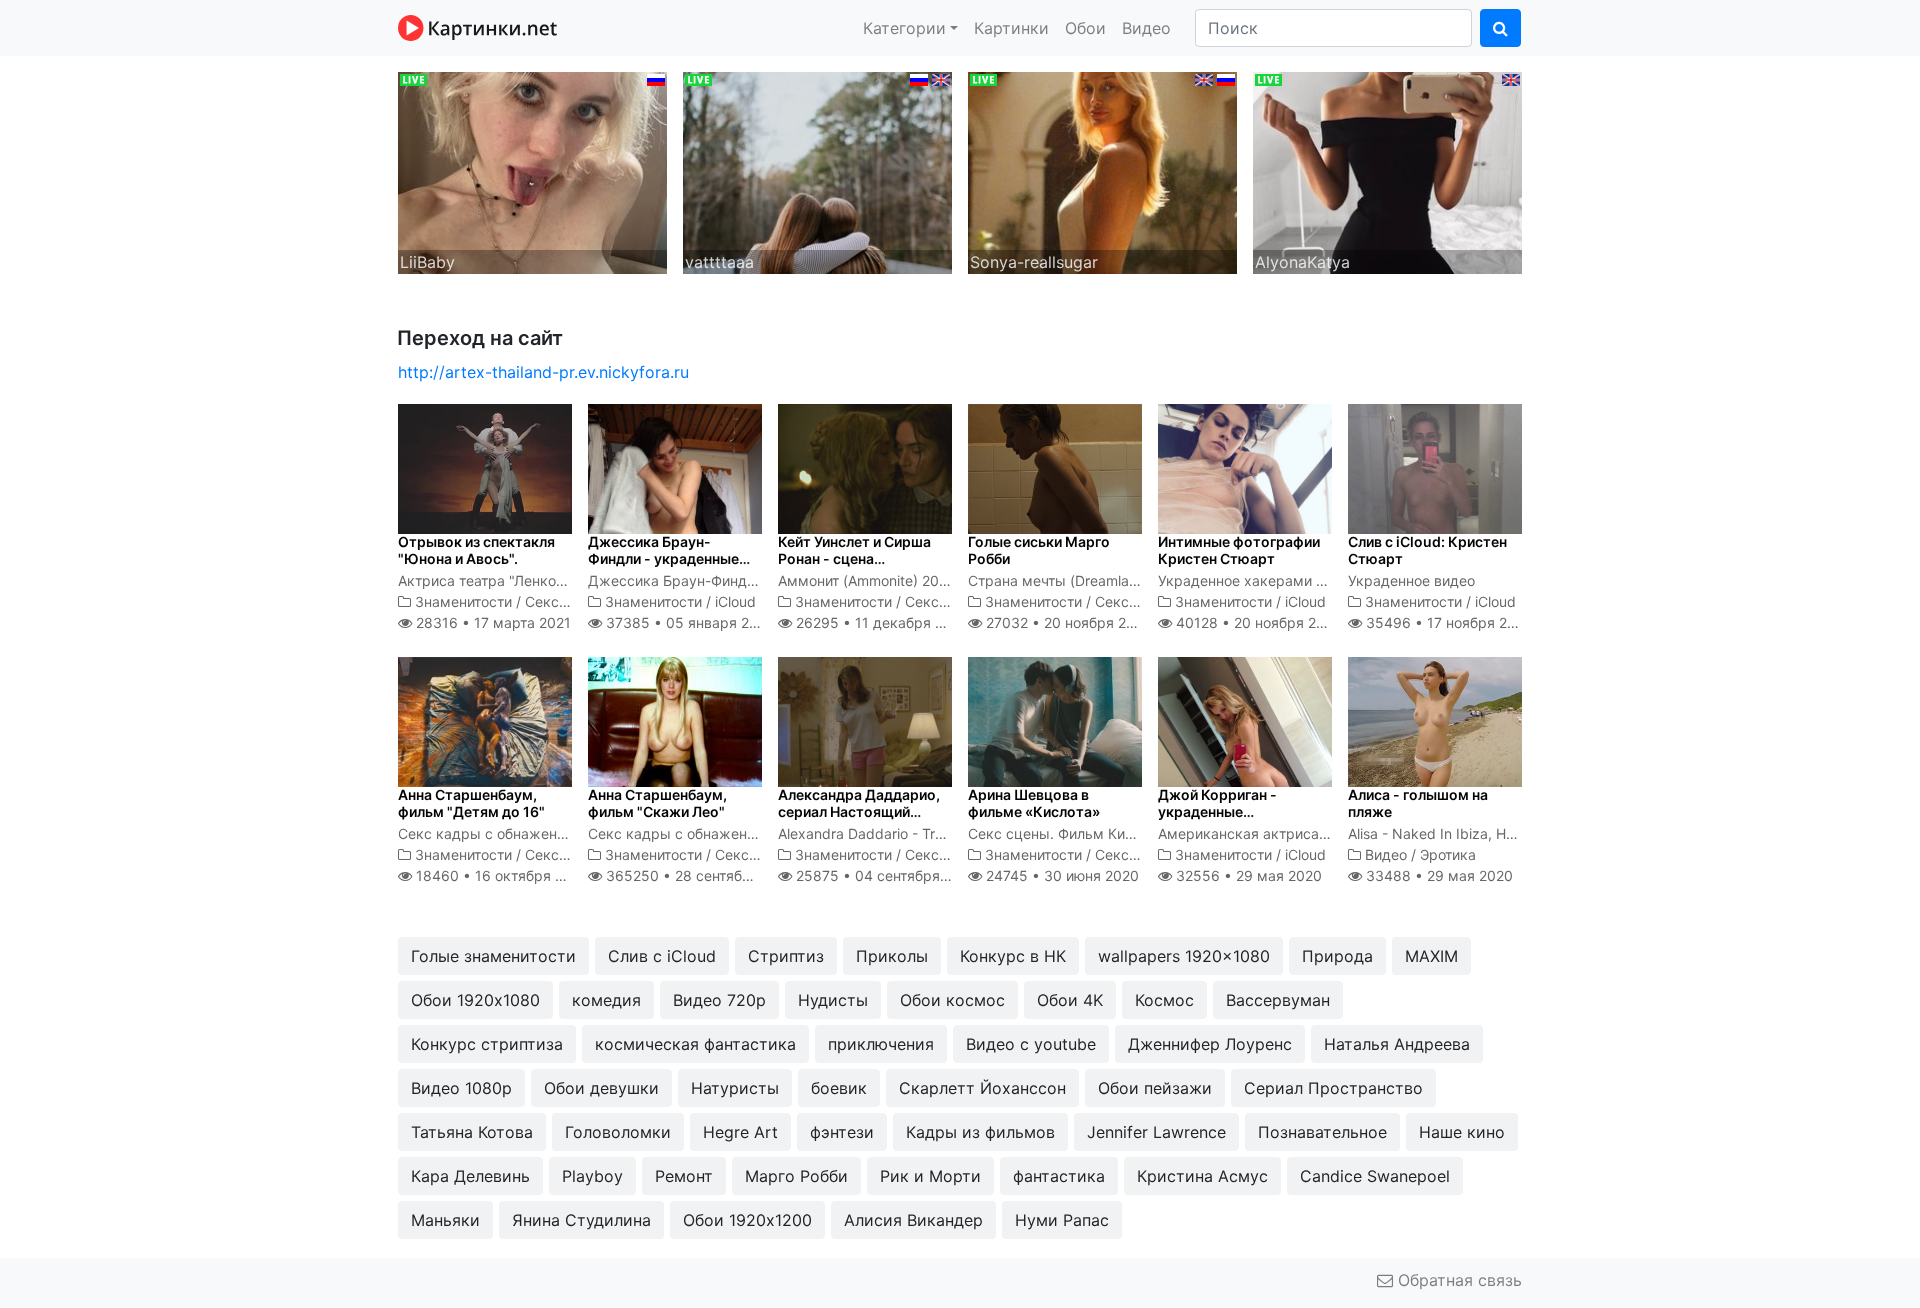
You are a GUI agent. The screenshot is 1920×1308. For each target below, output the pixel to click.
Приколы (892, 956)
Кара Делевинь (470, 1176)
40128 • (1257, 622)
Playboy (592, 1176)
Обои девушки (601, 1088)
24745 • (1060, 875)
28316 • (491, 622)
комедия (606, 1000)
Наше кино (1462, 1132)
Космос (1164, 1000)
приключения (881, 1044)
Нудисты (833, 1000)
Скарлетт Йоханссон (982, 1088)
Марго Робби (796, 1176)
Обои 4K (1070, 1000)
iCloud (735, 601)
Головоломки (618, 1132)
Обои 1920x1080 (475, 1000)
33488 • (1437, 875)
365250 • (699, 875)
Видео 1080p (461, 1088)
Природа (1337, 956)
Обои (1085, 28)
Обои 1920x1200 (747, 1220)
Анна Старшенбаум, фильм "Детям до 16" (471, 803)
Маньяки (445, 1220)
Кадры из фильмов (980, 1132)
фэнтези (842, 1132)
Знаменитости (463, 601)
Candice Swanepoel (1375, 1176)
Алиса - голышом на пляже (1418, 803)
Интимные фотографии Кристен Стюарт (1239, 550)
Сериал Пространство (1333, 1088)
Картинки (1011, 28)
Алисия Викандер (913, 1220)
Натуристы (735, 1088)
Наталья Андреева (1397, 1044)
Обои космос (952, 1000)
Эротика (1448, 854)
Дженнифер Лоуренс (1210, 1044)
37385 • (687, 622)
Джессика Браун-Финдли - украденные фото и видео (663, 558)
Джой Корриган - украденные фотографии (1217, 811)
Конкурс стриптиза (487, 1044)
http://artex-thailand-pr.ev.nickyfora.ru (543, 372)
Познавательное (1322, 1132)
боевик (839, 1088)
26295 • (880, 622)
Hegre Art (740, 1132)
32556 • (1247, 875)
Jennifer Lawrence (1156, 1132)
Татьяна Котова (472, 1132)
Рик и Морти (930, 1176)
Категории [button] (904, 28)
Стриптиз (786, 956)
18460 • (500, 875)
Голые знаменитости (493, 956)
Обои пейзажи (1155, 1088)
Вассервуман (1278, 1000)
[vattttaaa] (817, 171)
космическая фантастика (695, 1044)
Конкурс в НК (1013, 956)
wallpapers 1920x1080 (1184, 956)
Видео (1146, 28)
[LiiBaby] (532, 171)
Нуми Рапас (1062, 1220)
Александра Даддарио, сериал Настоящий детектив (859, 811)
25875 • (885, 875)
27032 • (1067, 622)
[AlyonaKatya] (1387, 171)
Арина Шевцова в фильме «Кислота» (1034, 803)
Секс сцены (566, 601)
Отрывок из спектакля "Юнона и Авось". (476, 550)
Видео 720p (719, 1000)
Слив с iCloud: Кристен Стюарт (1427, 550)
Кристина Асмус (1202, 1176)
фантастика (1059, 1176)
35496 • (1447, 622)
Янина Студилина (581, 1220)
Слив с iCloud (662, 956)
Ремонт (684, 1176)
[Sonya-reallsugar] (1102, 171)
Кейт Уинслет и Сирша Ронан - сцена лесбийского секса (854, 558)
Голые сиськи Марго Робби (1039, 550)
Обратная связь (1457, 1280)
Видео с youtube (1031, 1044)
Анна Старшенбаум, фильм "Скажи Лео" (657, 803)
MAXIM (1431, 956)
